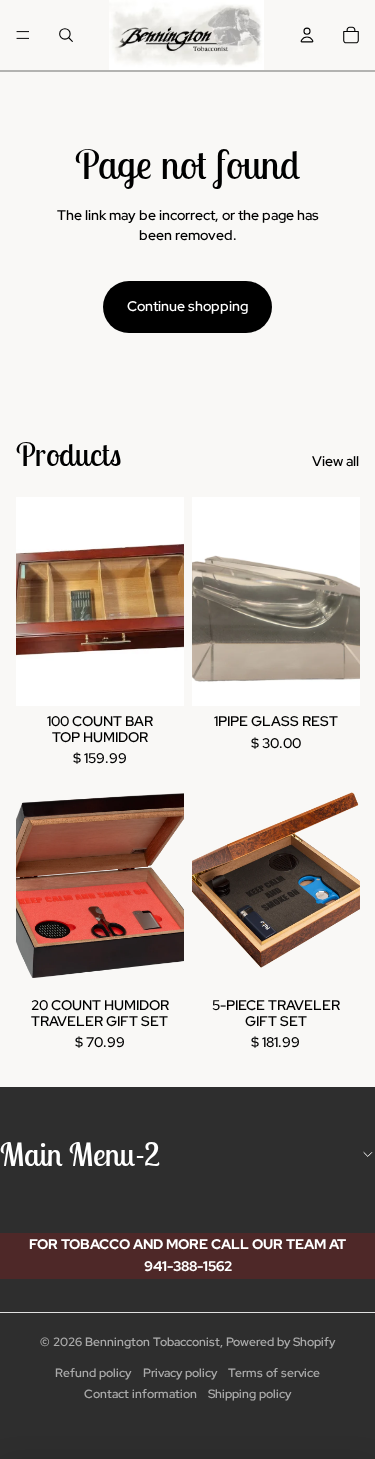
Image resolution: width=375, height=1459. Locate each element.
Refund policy (93, 1373)
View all (335, 461)
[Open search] (66, 35)
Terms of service (274, 1373)
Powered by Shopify (280, 1342)
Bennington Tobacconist (152, 1342)
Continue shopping (187, 306)
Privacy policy (180, 1373)
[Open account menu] (307, 35)
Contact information (140, 1394)
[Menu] (23, 35)
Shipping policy (249, 1394)
